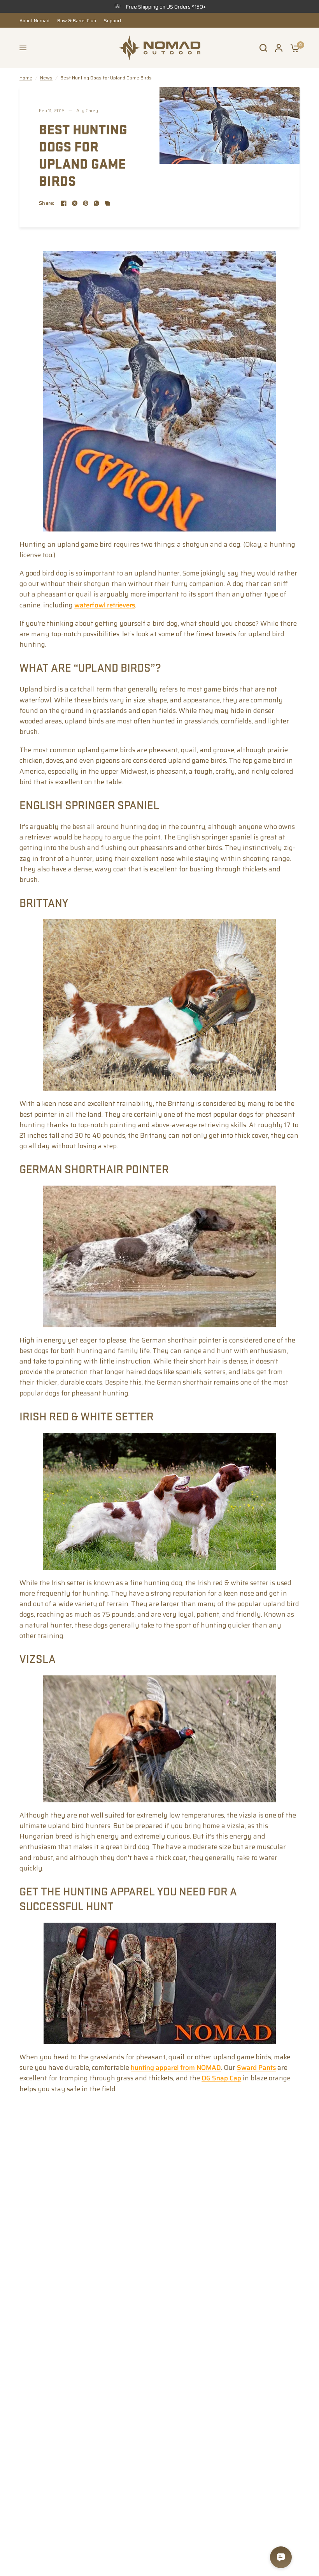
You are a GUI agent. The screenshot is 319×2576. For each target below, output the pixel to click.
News (46, 78)
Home (26, 78)
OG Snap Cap (221, 2078)
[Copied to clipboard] (107, 203)
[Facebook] (64, 203)
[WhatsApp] (96, 203)
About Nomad (34, 20)
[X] (75, 203)
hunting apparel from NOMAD (176, 2067)
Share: (47, 203)
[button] (23, 48)
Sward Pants (256, 2067)
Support (113, 20)
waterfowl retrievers (105, 605)
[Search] (263, 48)
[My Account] (279, 48)
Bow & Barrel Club (77, 20)
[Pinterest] (86, 203)
